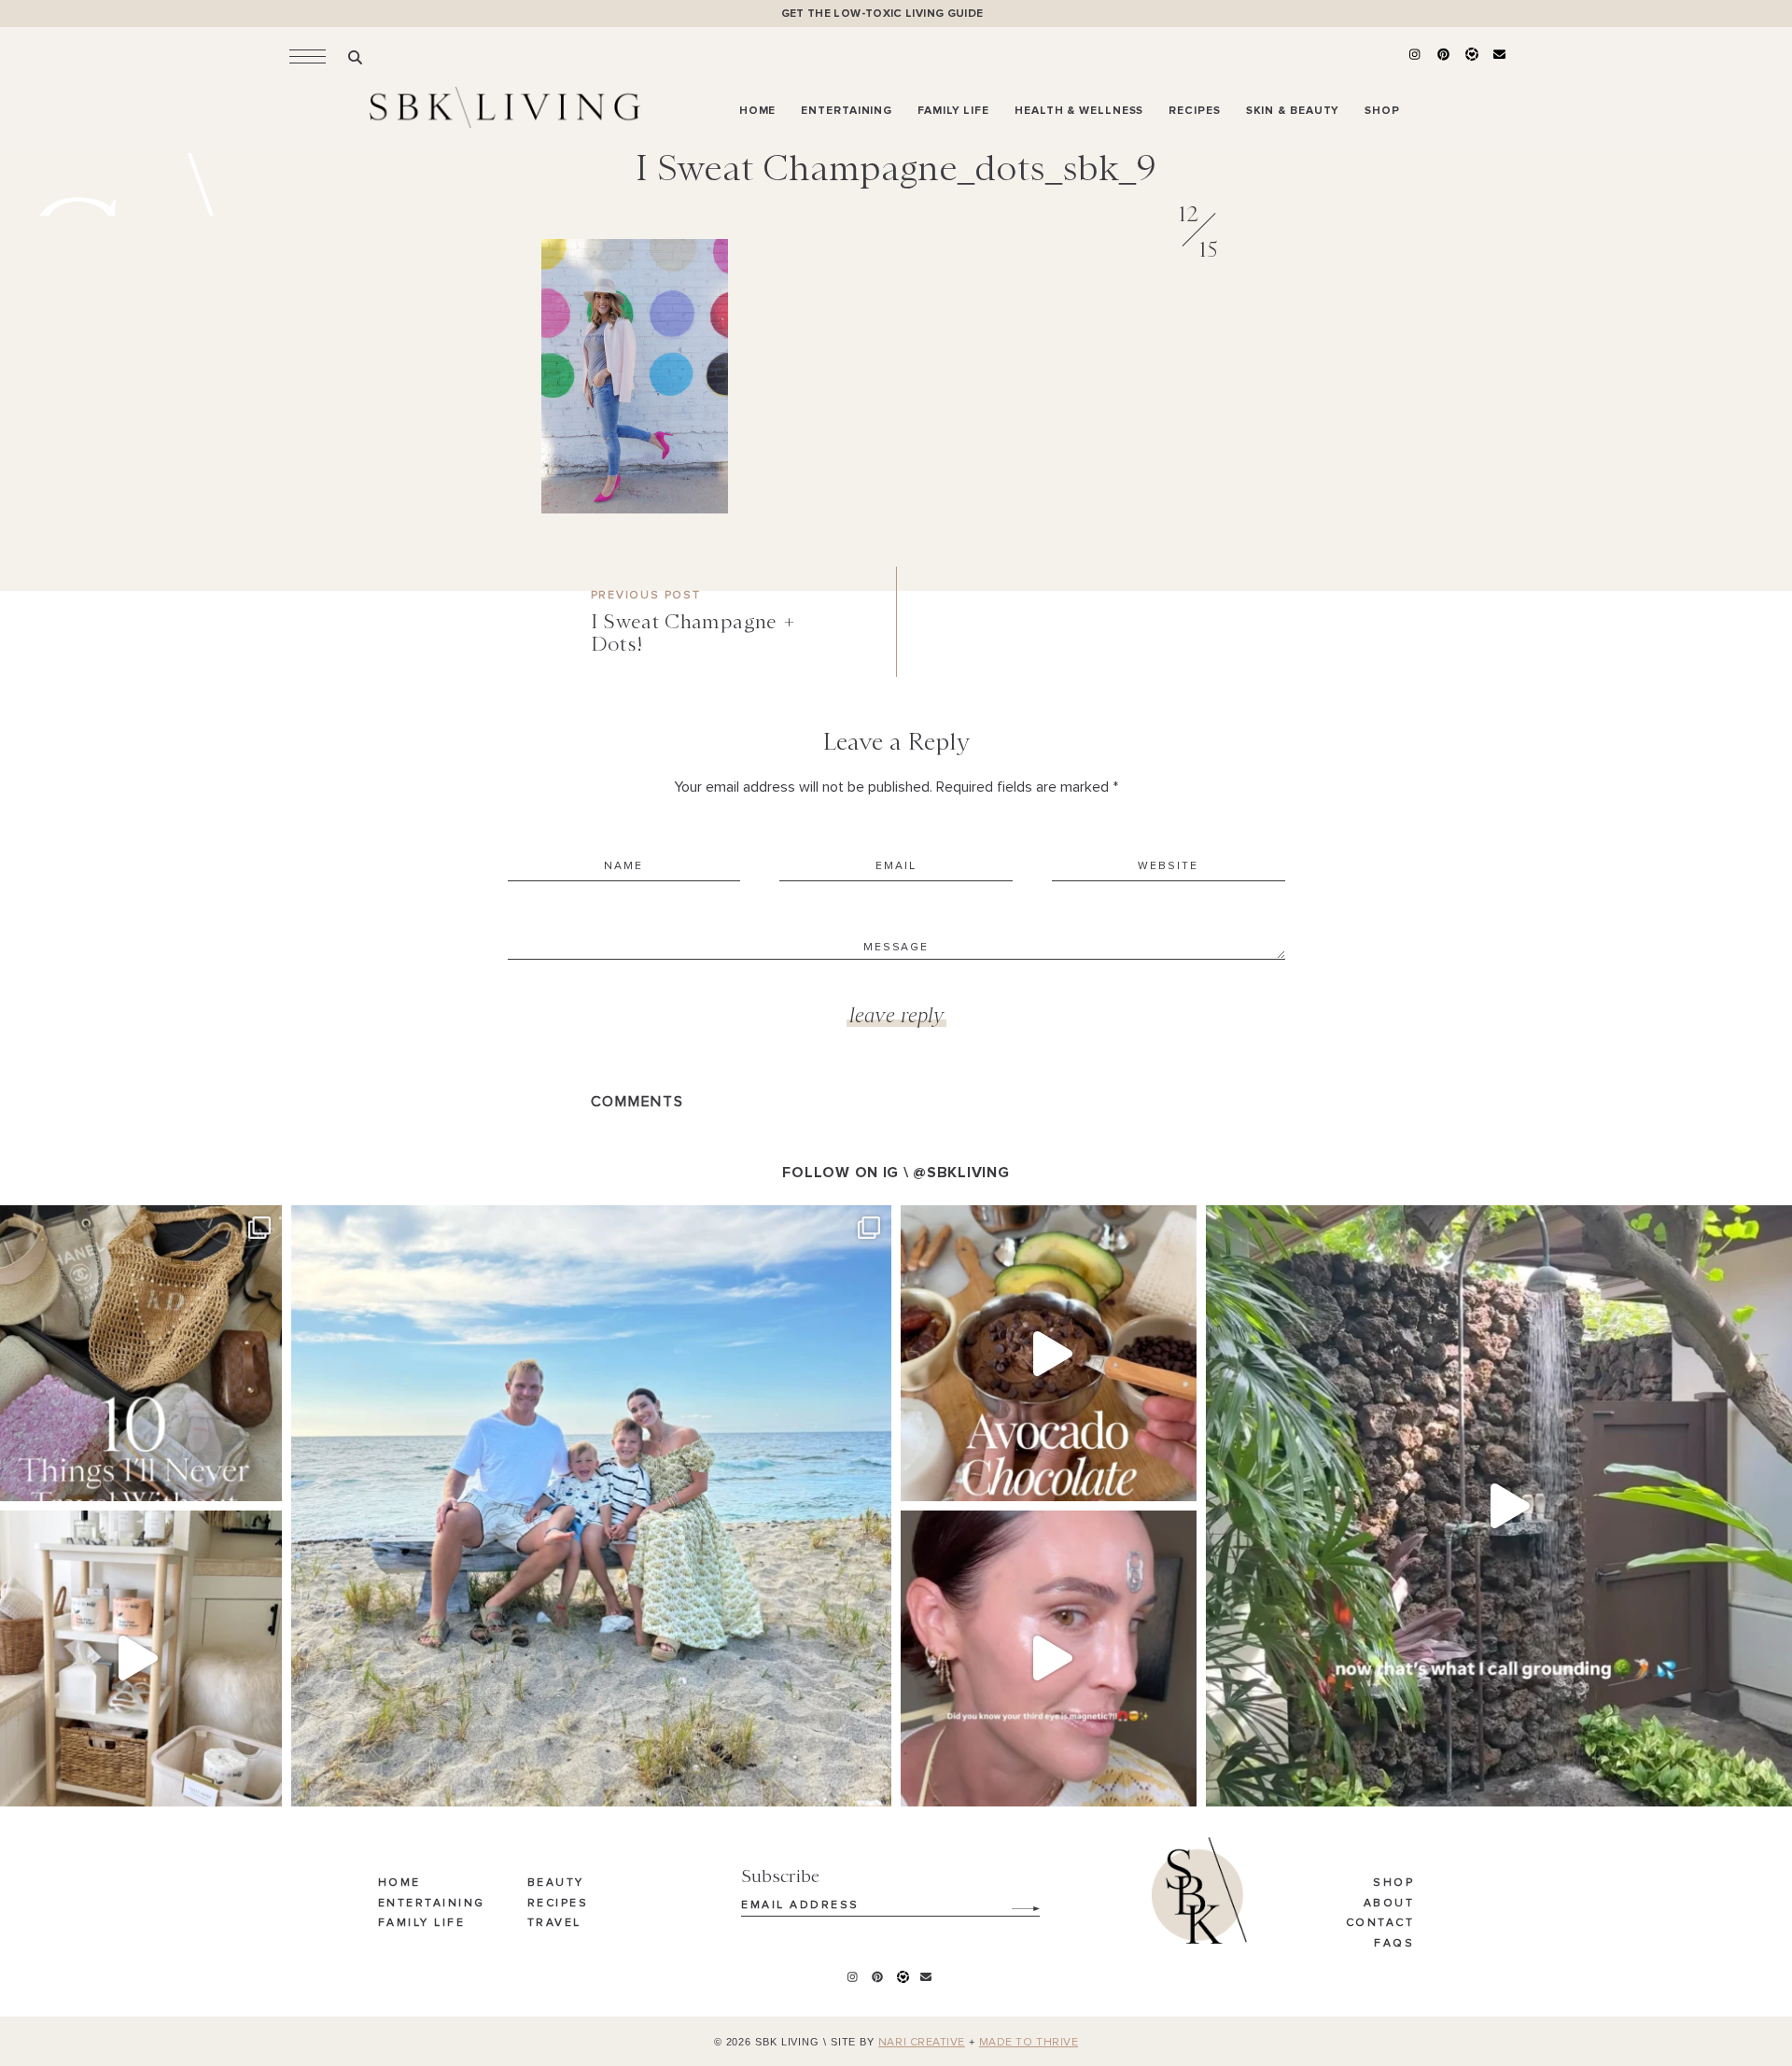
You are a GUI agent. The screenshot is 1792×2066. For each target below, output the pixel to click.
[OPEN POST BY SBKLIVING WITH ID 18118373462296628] (591, 1505)
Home (399, 1883)
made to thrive (1029, 2043)
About (1389, 1904)
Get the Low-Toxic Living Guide (882, 14)
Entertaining (432, 1904)
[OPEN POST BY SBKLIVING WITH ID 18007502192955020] (1049, 1658)
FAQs (1394, 1944)
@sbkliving (961, 1173)
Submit (1015, 1902)
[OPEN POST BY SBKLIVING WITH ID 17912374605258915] (1049, 1353)
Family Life (422, 1923)
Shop (1393, 1883)
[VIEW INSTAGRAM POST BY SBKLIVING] (263, 1478)
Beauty (556, 1883)
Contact (1380, 1923)
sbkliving (131, 1224)
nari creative (922, 2043)
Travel (554, 1923)
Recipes (558, 1904)
